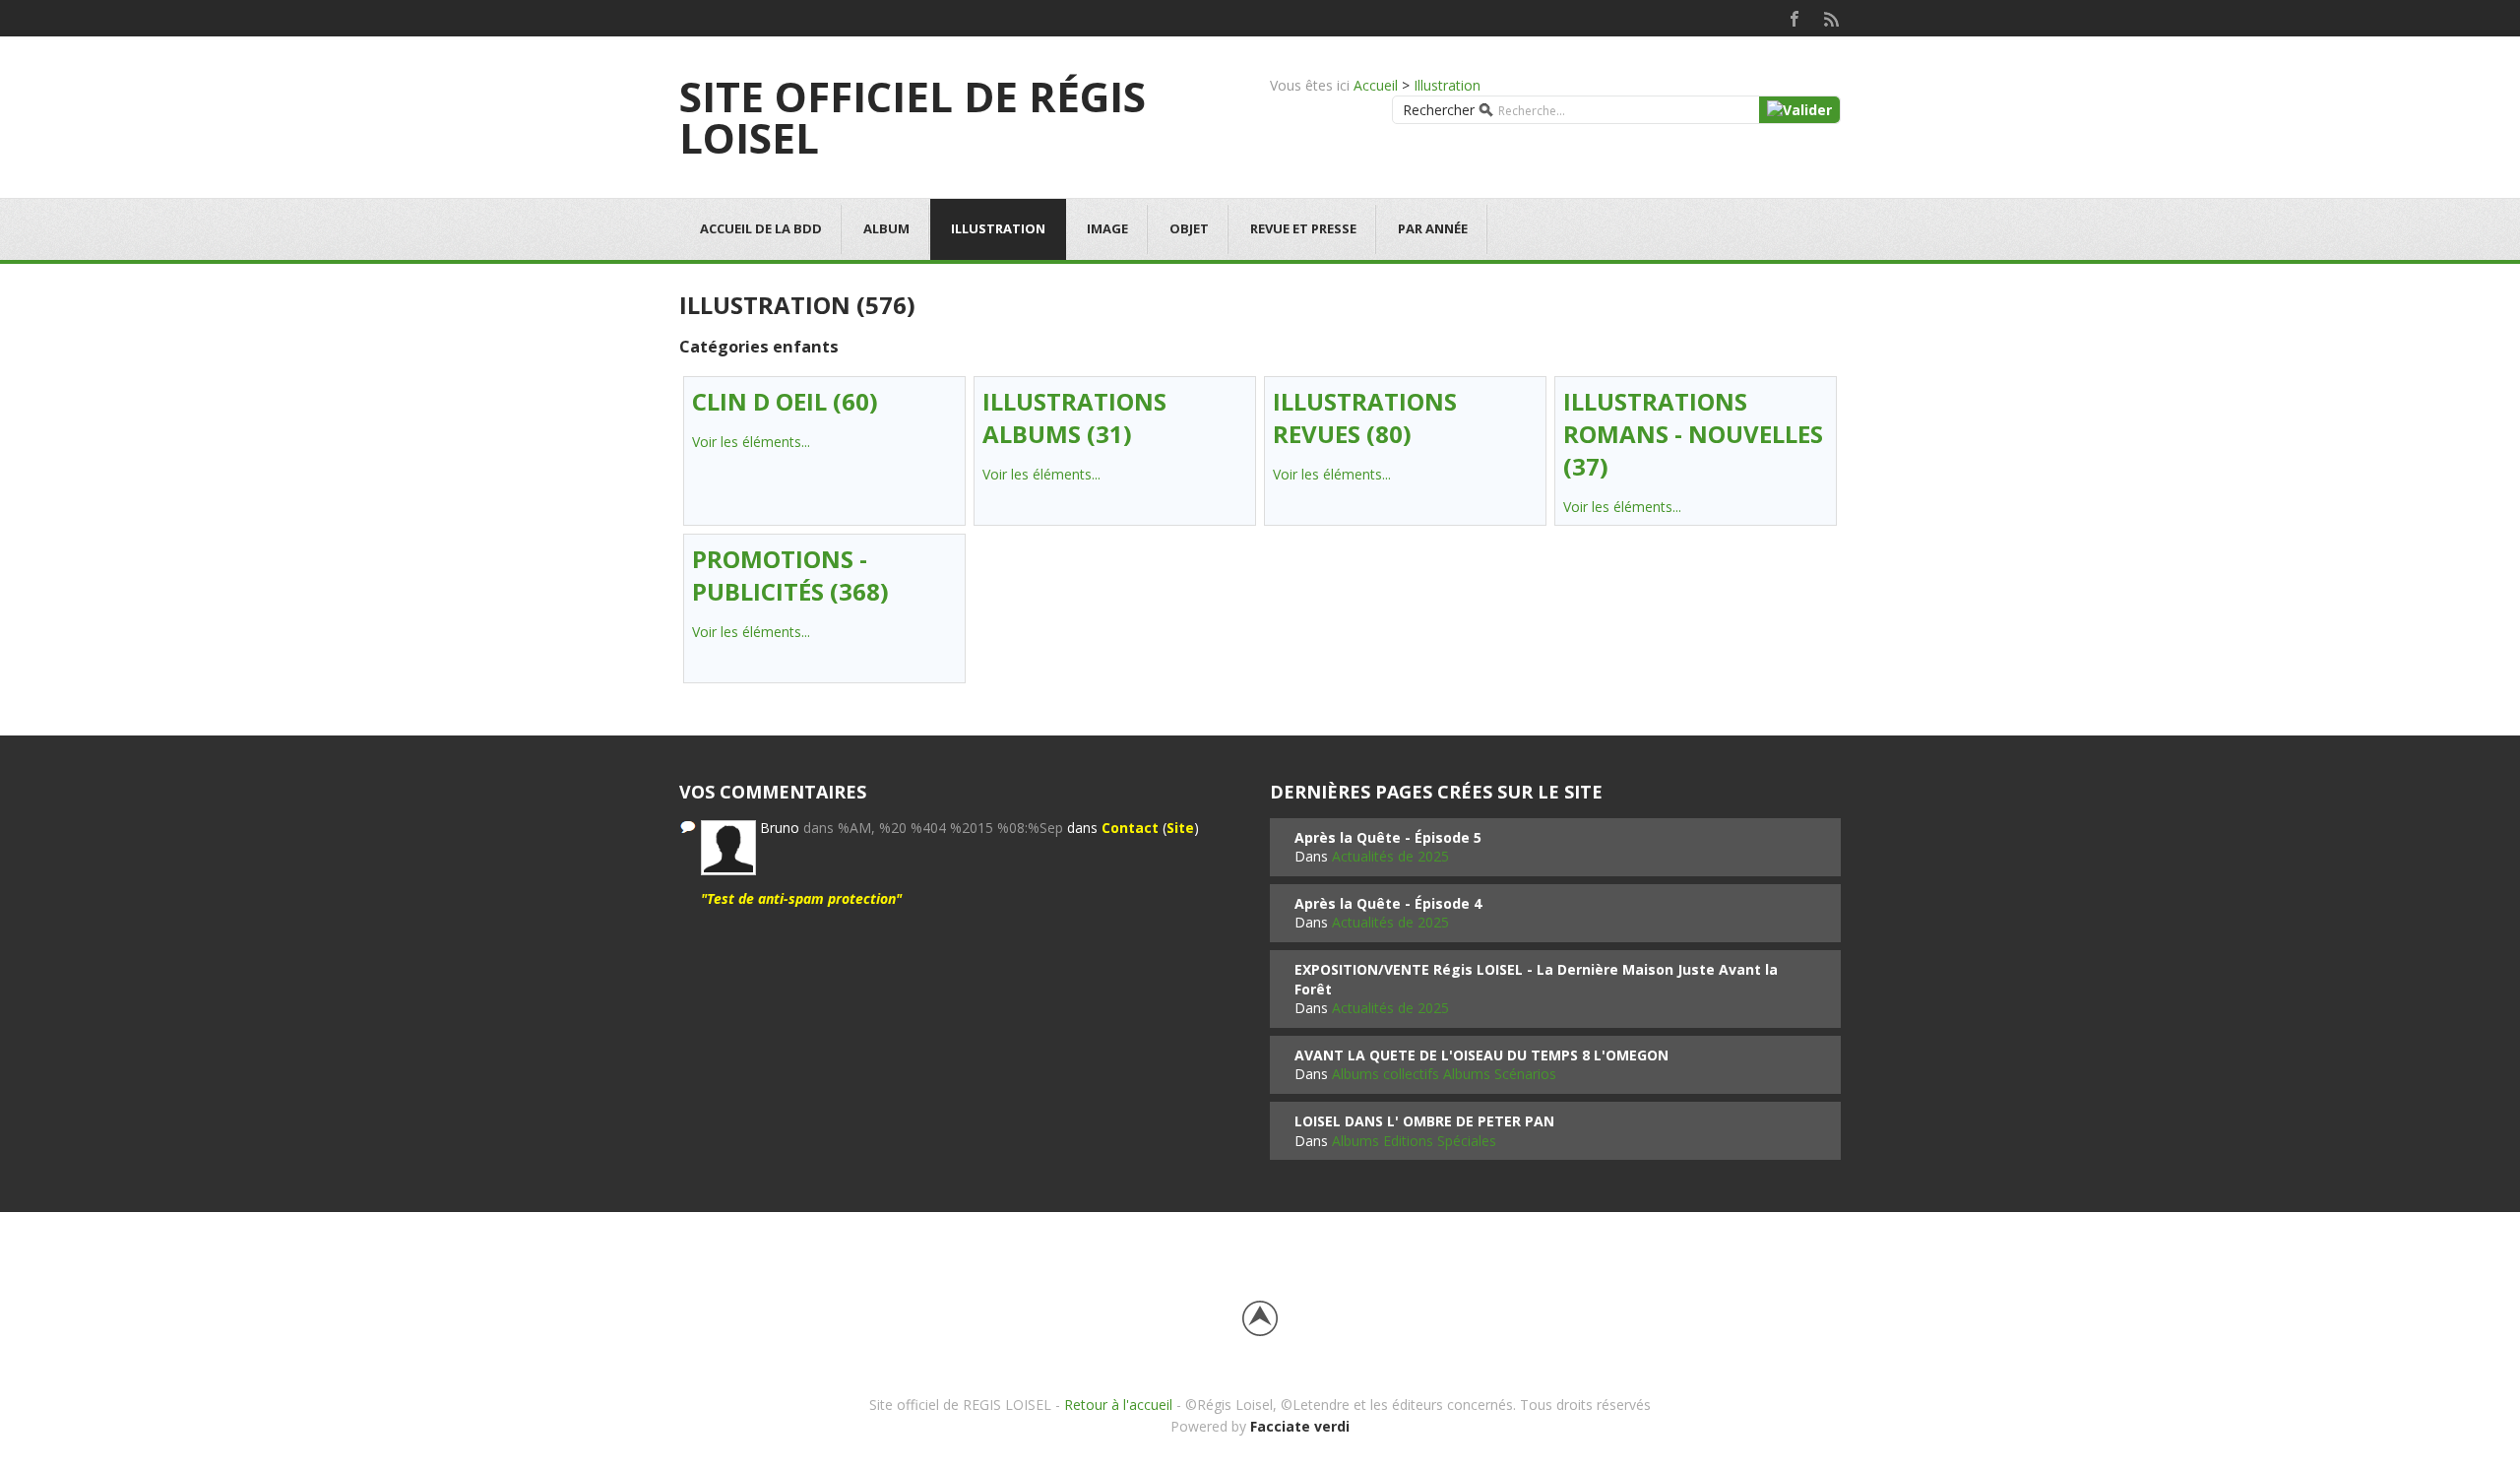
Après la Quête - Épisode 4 (1388, 903)
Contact (1130, 828)
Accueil (1376, 85)
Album (886, 228)
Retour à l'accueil (1118, 1405)
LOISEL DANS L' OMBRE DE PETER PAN (1424, 1121)
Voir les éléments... (751, 442)
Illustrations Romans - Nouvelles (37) (1693, 434)
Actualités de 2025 (1390, 856)
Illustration (1447, 85)
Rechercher (1439, 110)
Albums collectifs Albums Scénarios (1444, 1074)
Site (1180, 828)
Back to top (1260, 1318)
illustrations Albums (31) (1074, 417)
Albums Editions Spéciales (1414, 1141)
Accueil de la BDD (761, 228)
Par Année (1433, 228)
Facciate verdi (1300, 1426)
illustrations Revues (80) (1365, 417)
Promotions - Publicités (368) (790, 575)
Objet (1189, 228)
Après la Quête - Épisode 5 (1388, 837)
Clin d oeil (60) (785, 401)
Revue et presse (1303, 228)
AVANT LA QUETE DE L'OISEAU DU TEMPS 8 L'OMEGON (1481, 1055)
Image (1107, 228)
